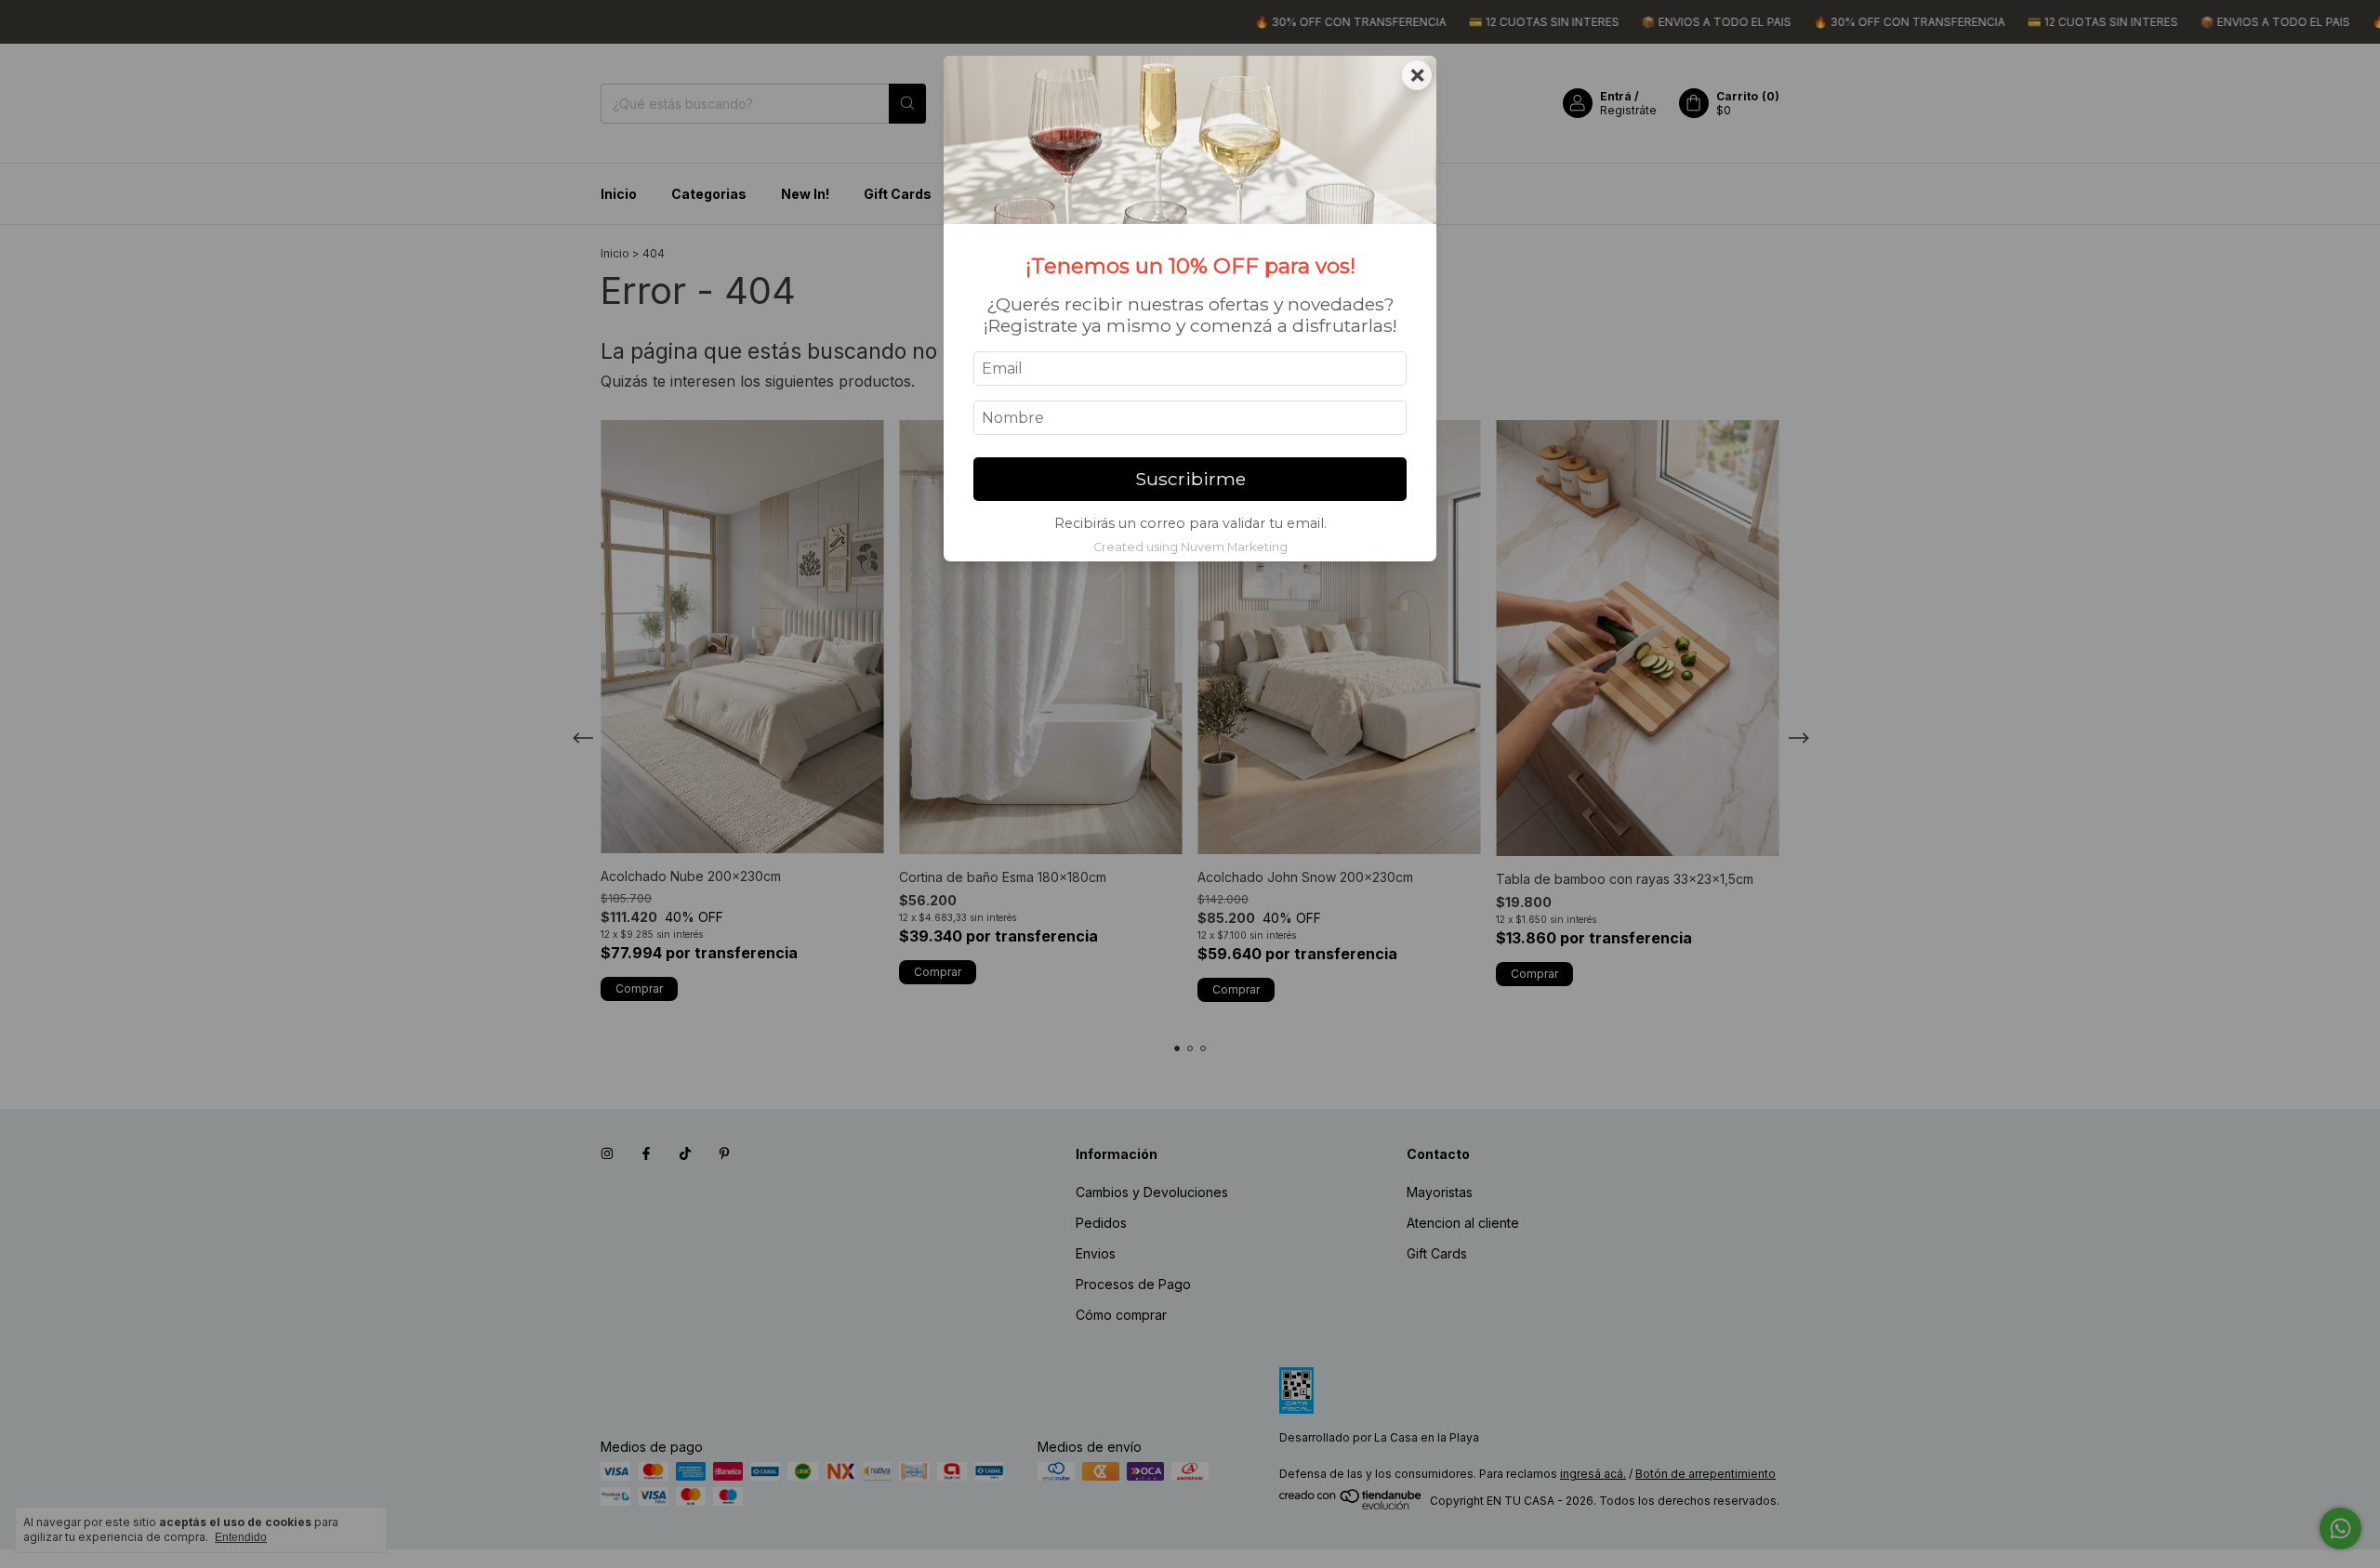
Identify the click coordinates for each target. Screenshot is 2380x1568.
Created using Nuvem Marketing (1190, 547)
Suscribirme (1190, 479)
